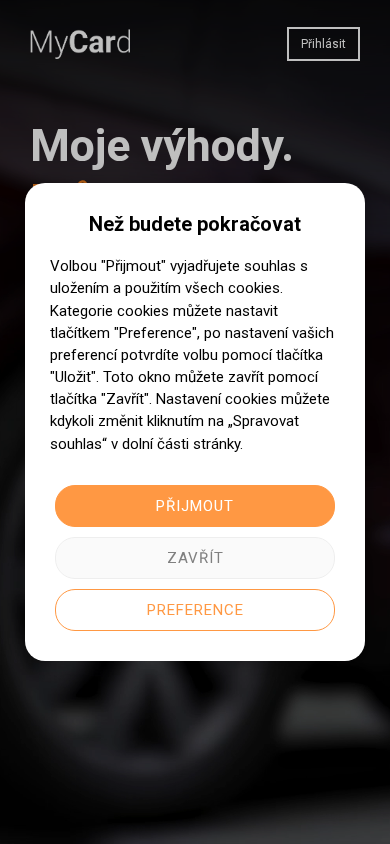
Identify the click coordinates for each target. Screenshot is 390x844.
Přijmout (195, 506)
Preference (195, 610)
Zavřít (195, 558)
